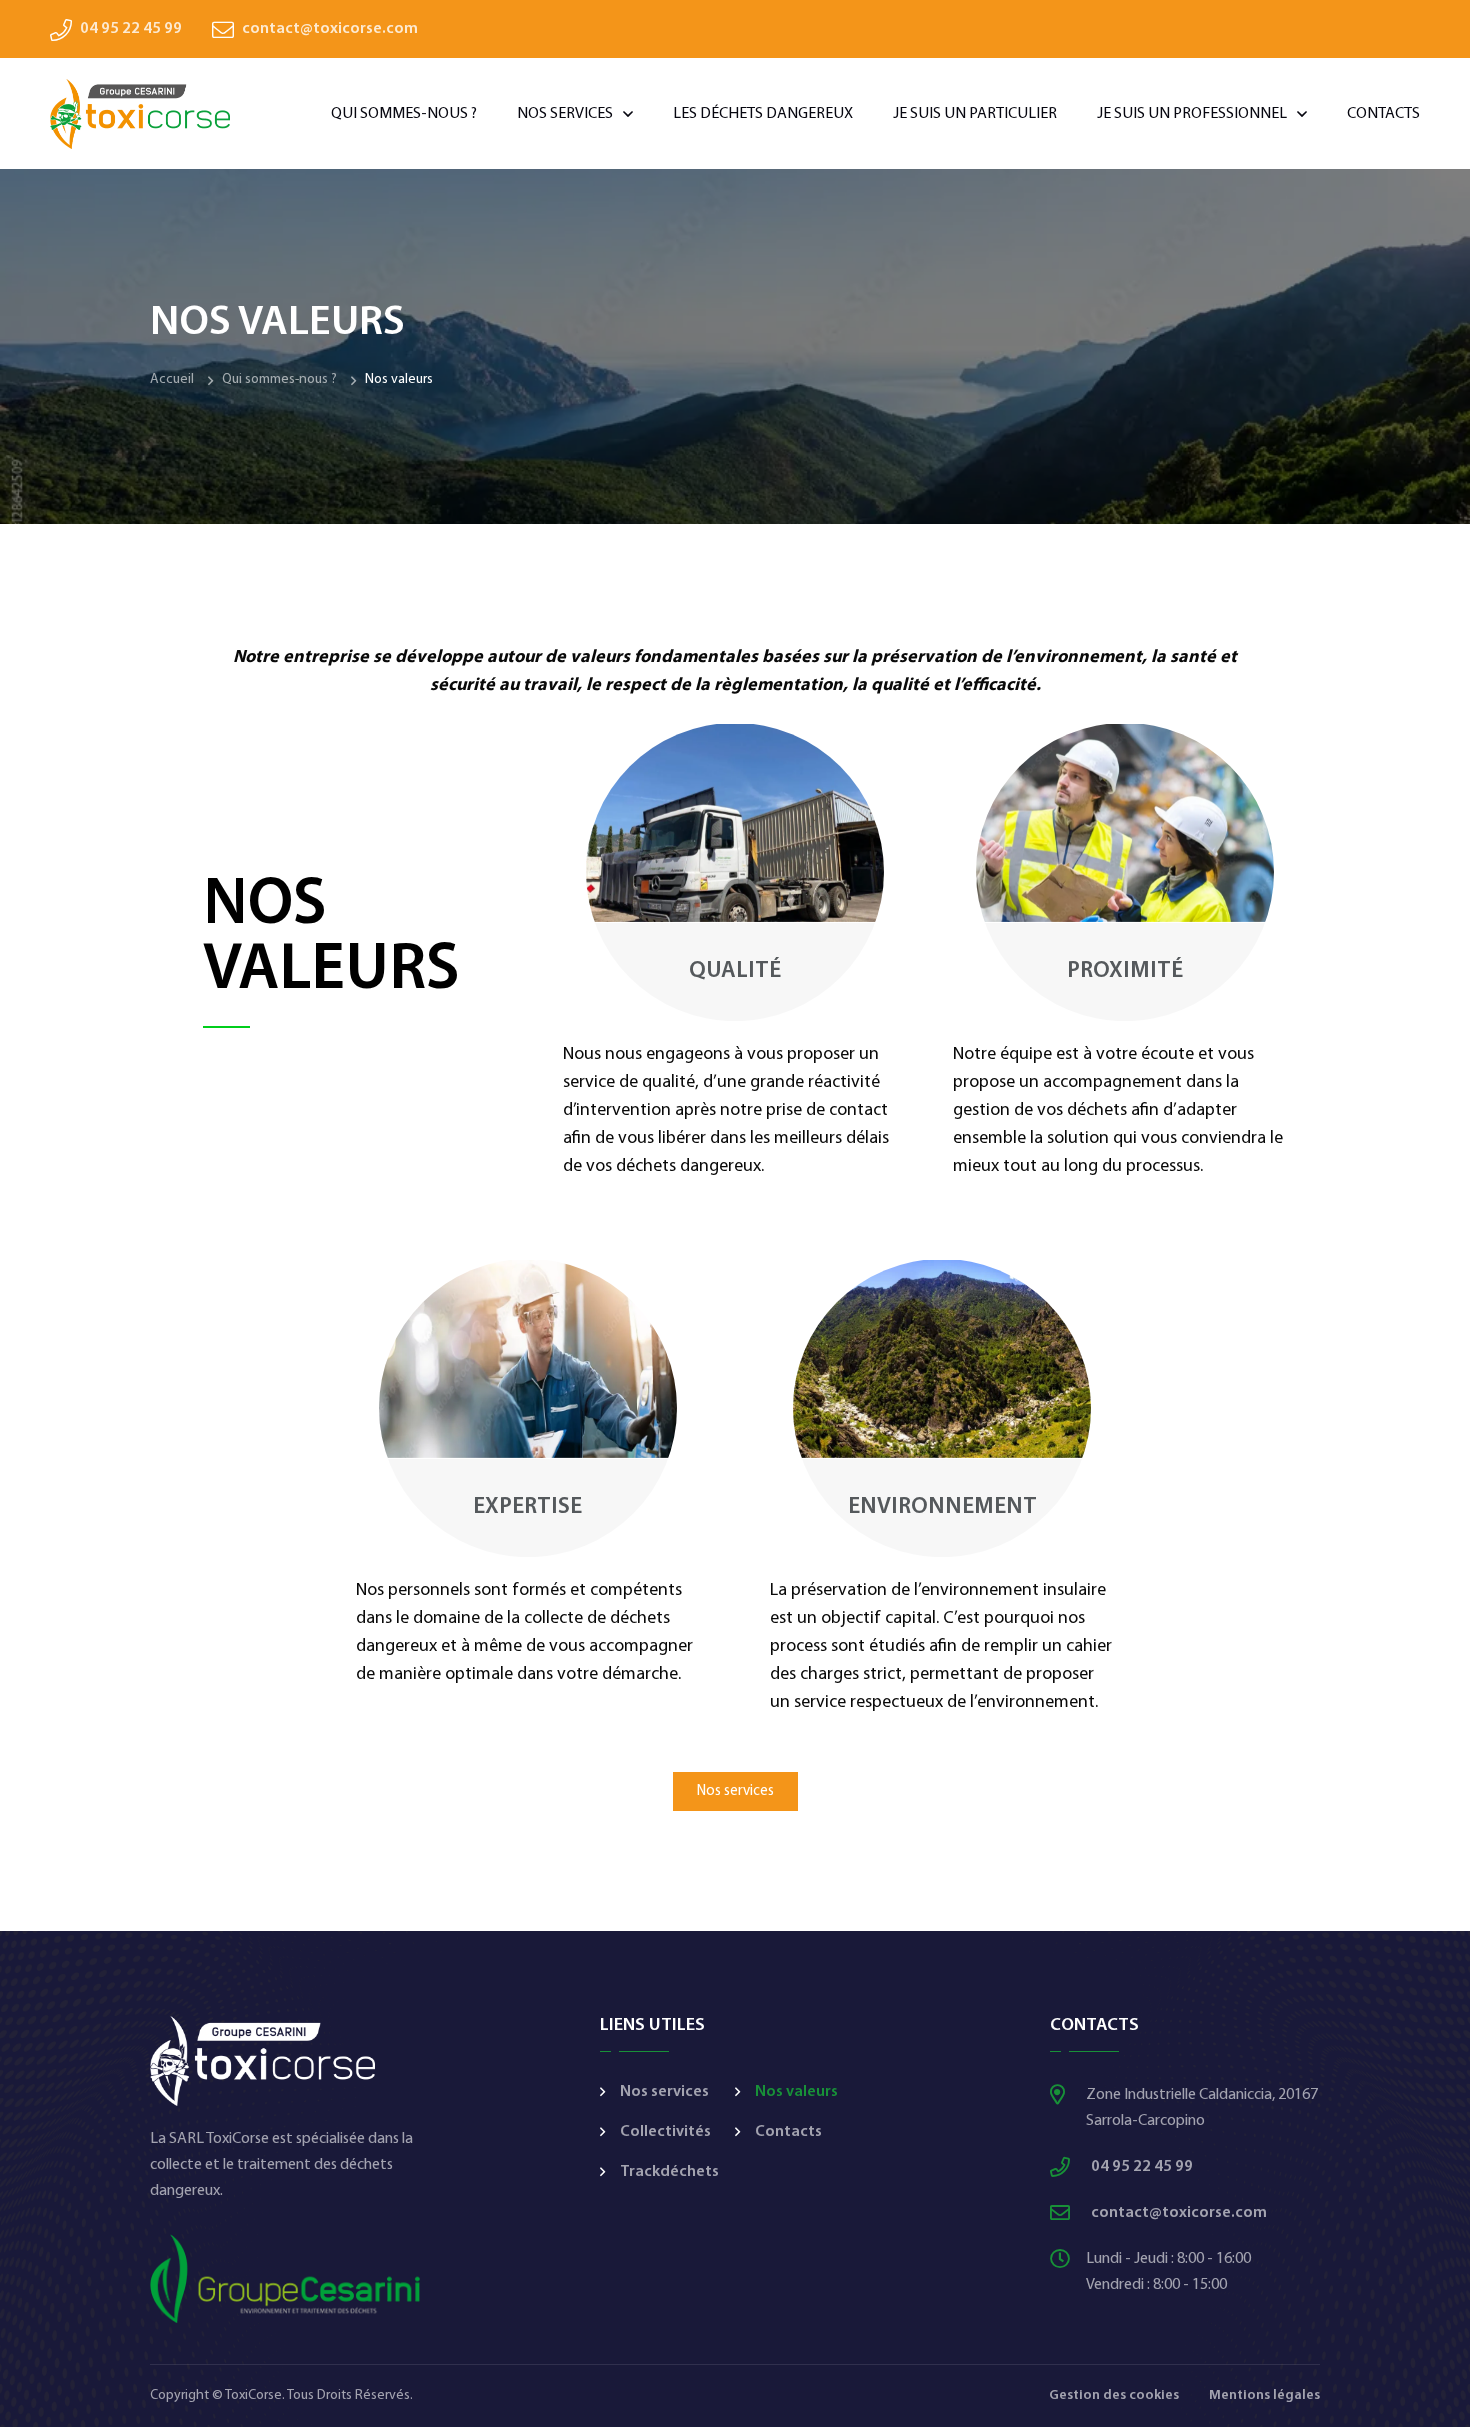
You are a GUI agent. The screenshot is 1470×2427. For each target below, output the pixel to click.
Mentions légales (1264, 2395)
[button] (735, 1791)
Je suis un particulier (975, 114)
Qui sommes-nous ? (404, 114)
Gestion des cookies (1114, 2395)
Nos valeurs (796, 2092)
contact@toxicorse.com (330, 29)
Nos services (565, 114)
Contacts (1383, 114)
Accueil (172, 379)
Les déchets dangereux (763, 114)
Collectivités (665, 2132)
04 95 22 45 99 (131, 29)
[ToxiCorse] (140, 113)
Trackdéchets (669, 2172)
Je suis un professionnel (1192, 114)
